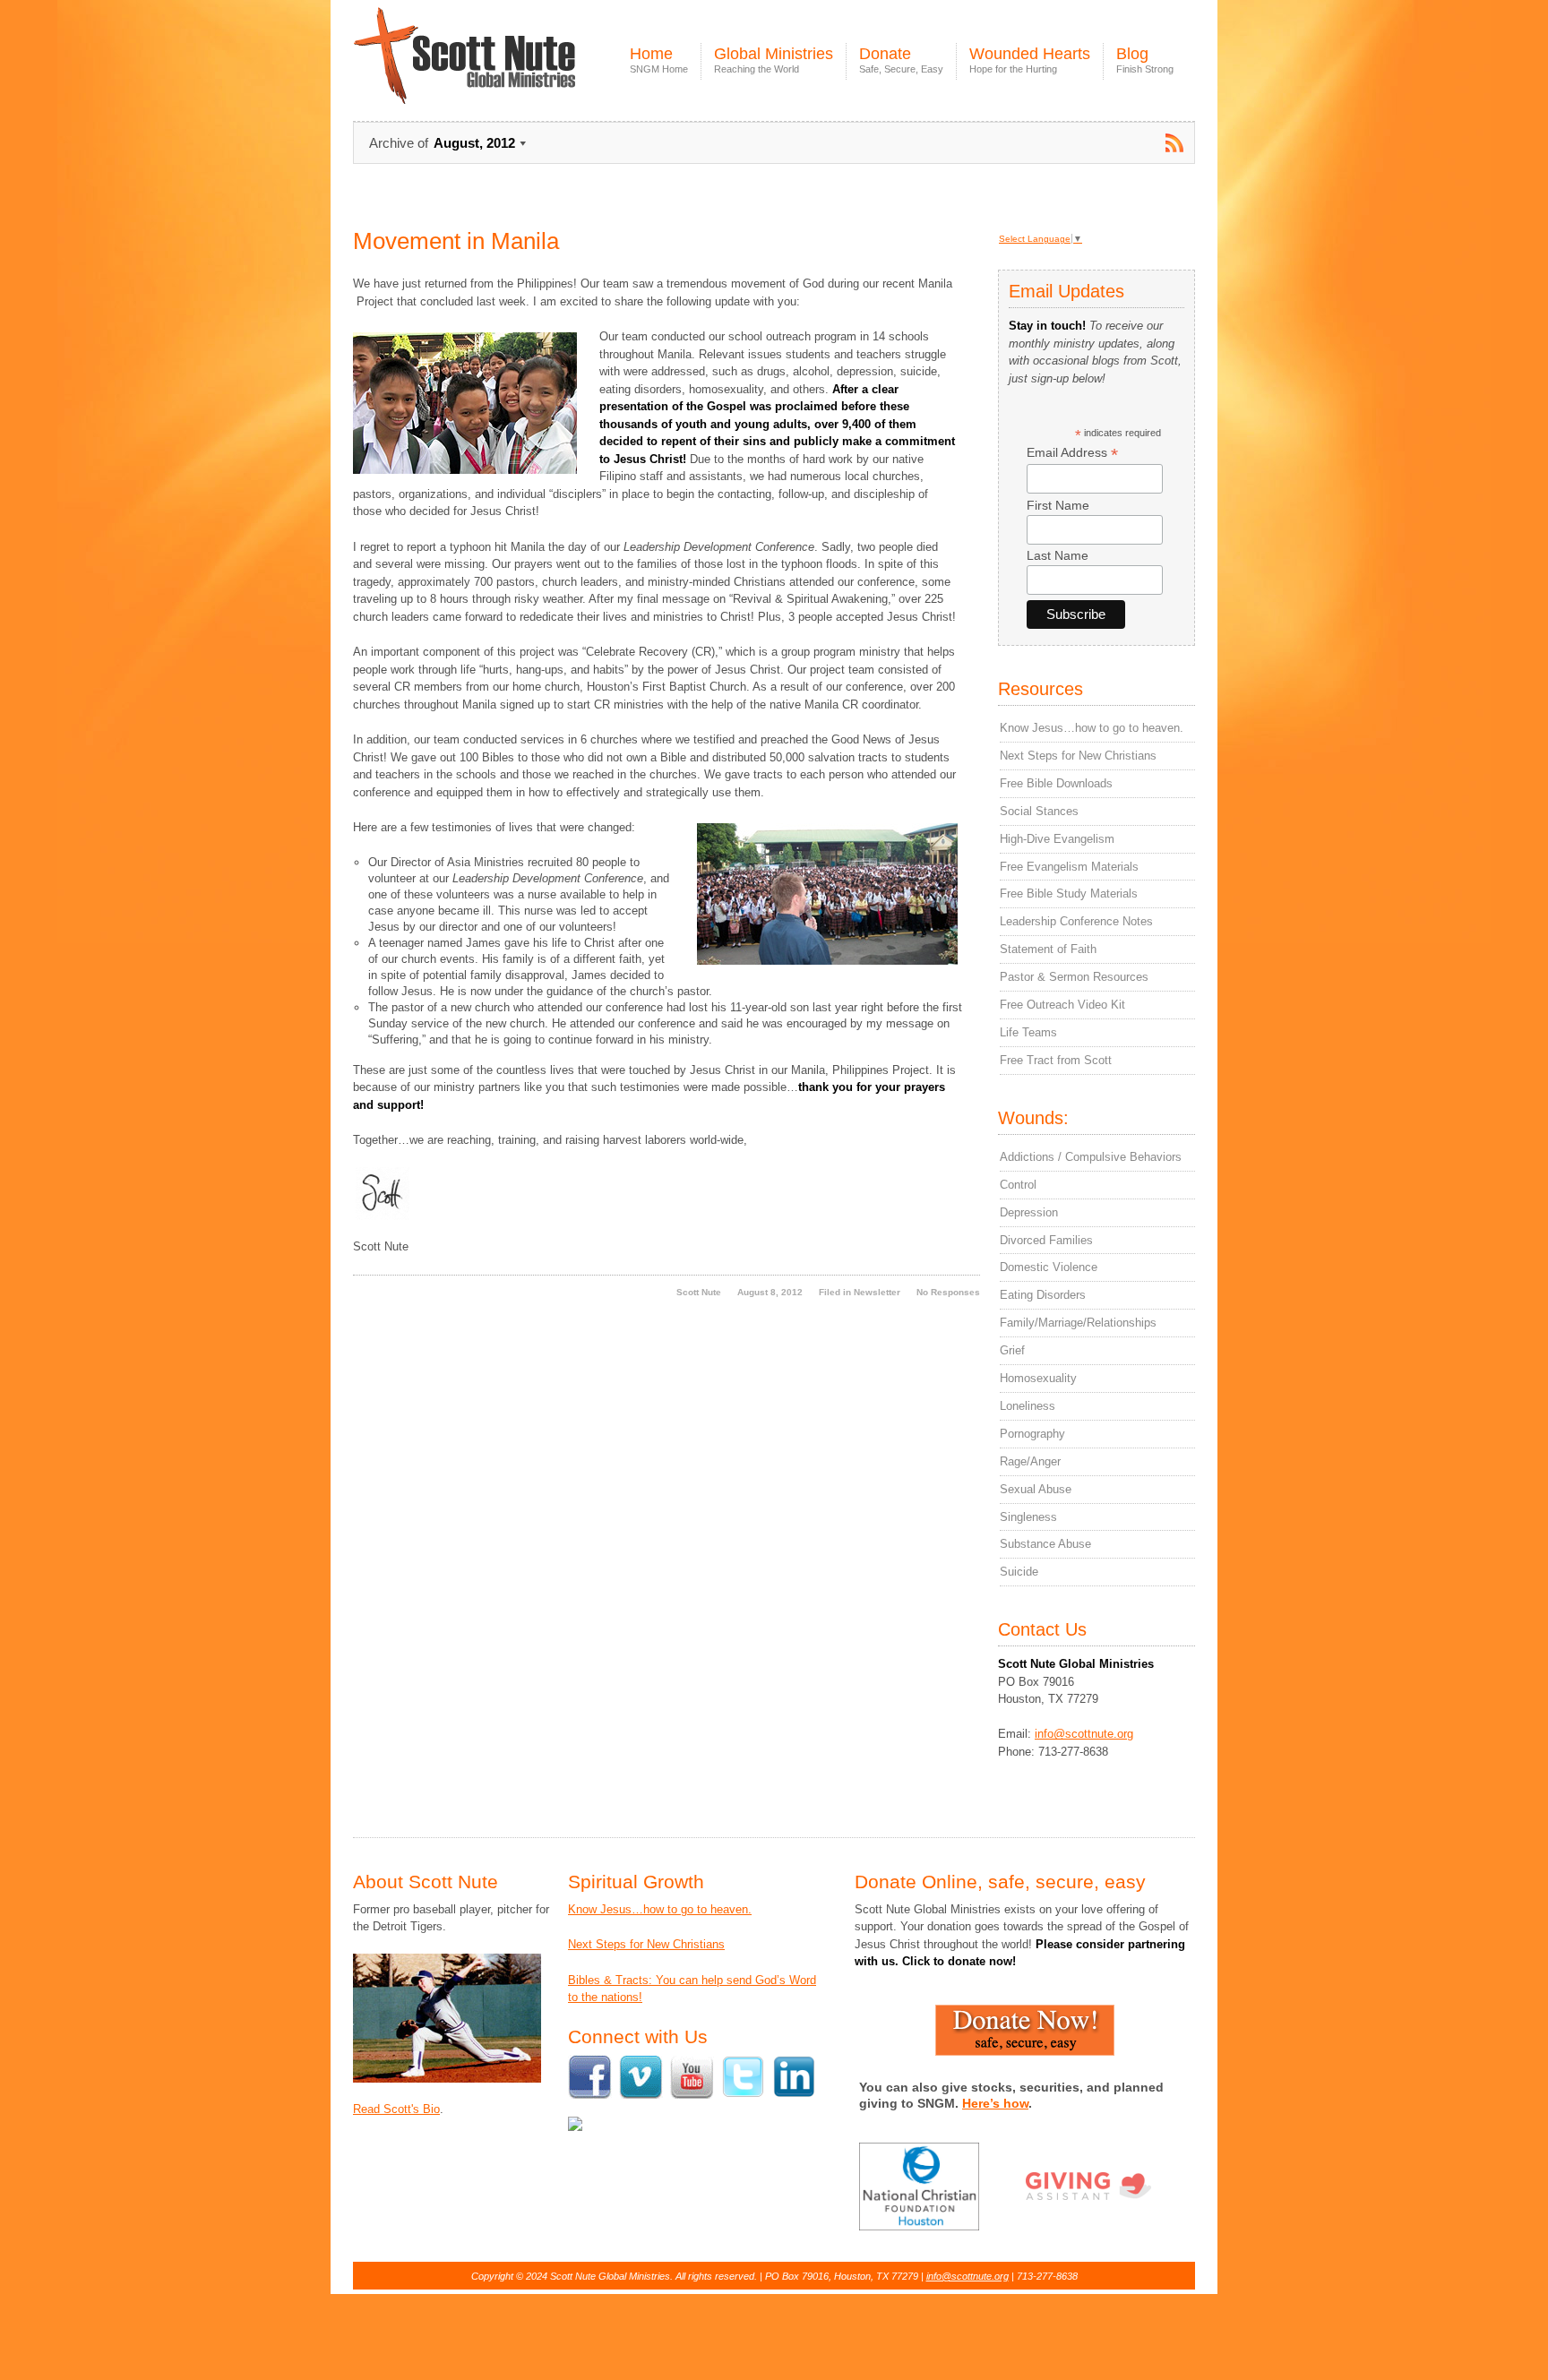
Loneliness (1028, 1406)
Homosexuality (1038, 1378)
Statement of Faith (1048, 949)
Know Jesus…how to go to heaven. (1092, 728)
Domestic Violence (1049, 1267)
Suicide (1019, 1572)
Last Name (1058, 555)
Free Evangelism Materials (1069, 867)
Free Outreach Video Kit (1062, 1005)
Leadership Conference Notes (1076, 921)
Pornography (1032, 1434)
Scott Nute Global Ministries (506, 71)
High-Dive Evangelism (1057, 839)
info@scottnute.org (1084, 1734)
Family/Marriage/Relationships (1078, 1323)
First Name (1058, 505)
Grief (1012, 1350)
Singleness (1028, 1517)
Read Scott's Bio (396, 2109)
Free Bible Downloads (1056, 783)
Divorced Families (1046, 1240)
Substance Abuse (1045, 1544)
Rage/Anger (1030, 1461)
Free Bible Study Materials (1069, 894)
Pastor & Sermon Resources (1074, 977)
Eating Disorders (1043, 1295)
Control (1018, 1185)
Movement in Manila (456, 241)
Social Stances (1039, 811)
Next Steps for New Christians (1078, 756)
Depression (1029, 1212)
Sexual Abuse (1036, 1489)
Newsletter (877, 1292)
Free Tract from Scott (1056, 1060)
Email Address (1072, 453)
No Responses (948, 1292)
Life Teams (1028, 1032)
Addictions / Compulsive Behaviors (1091, 1157)
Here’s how (995, 2103)
